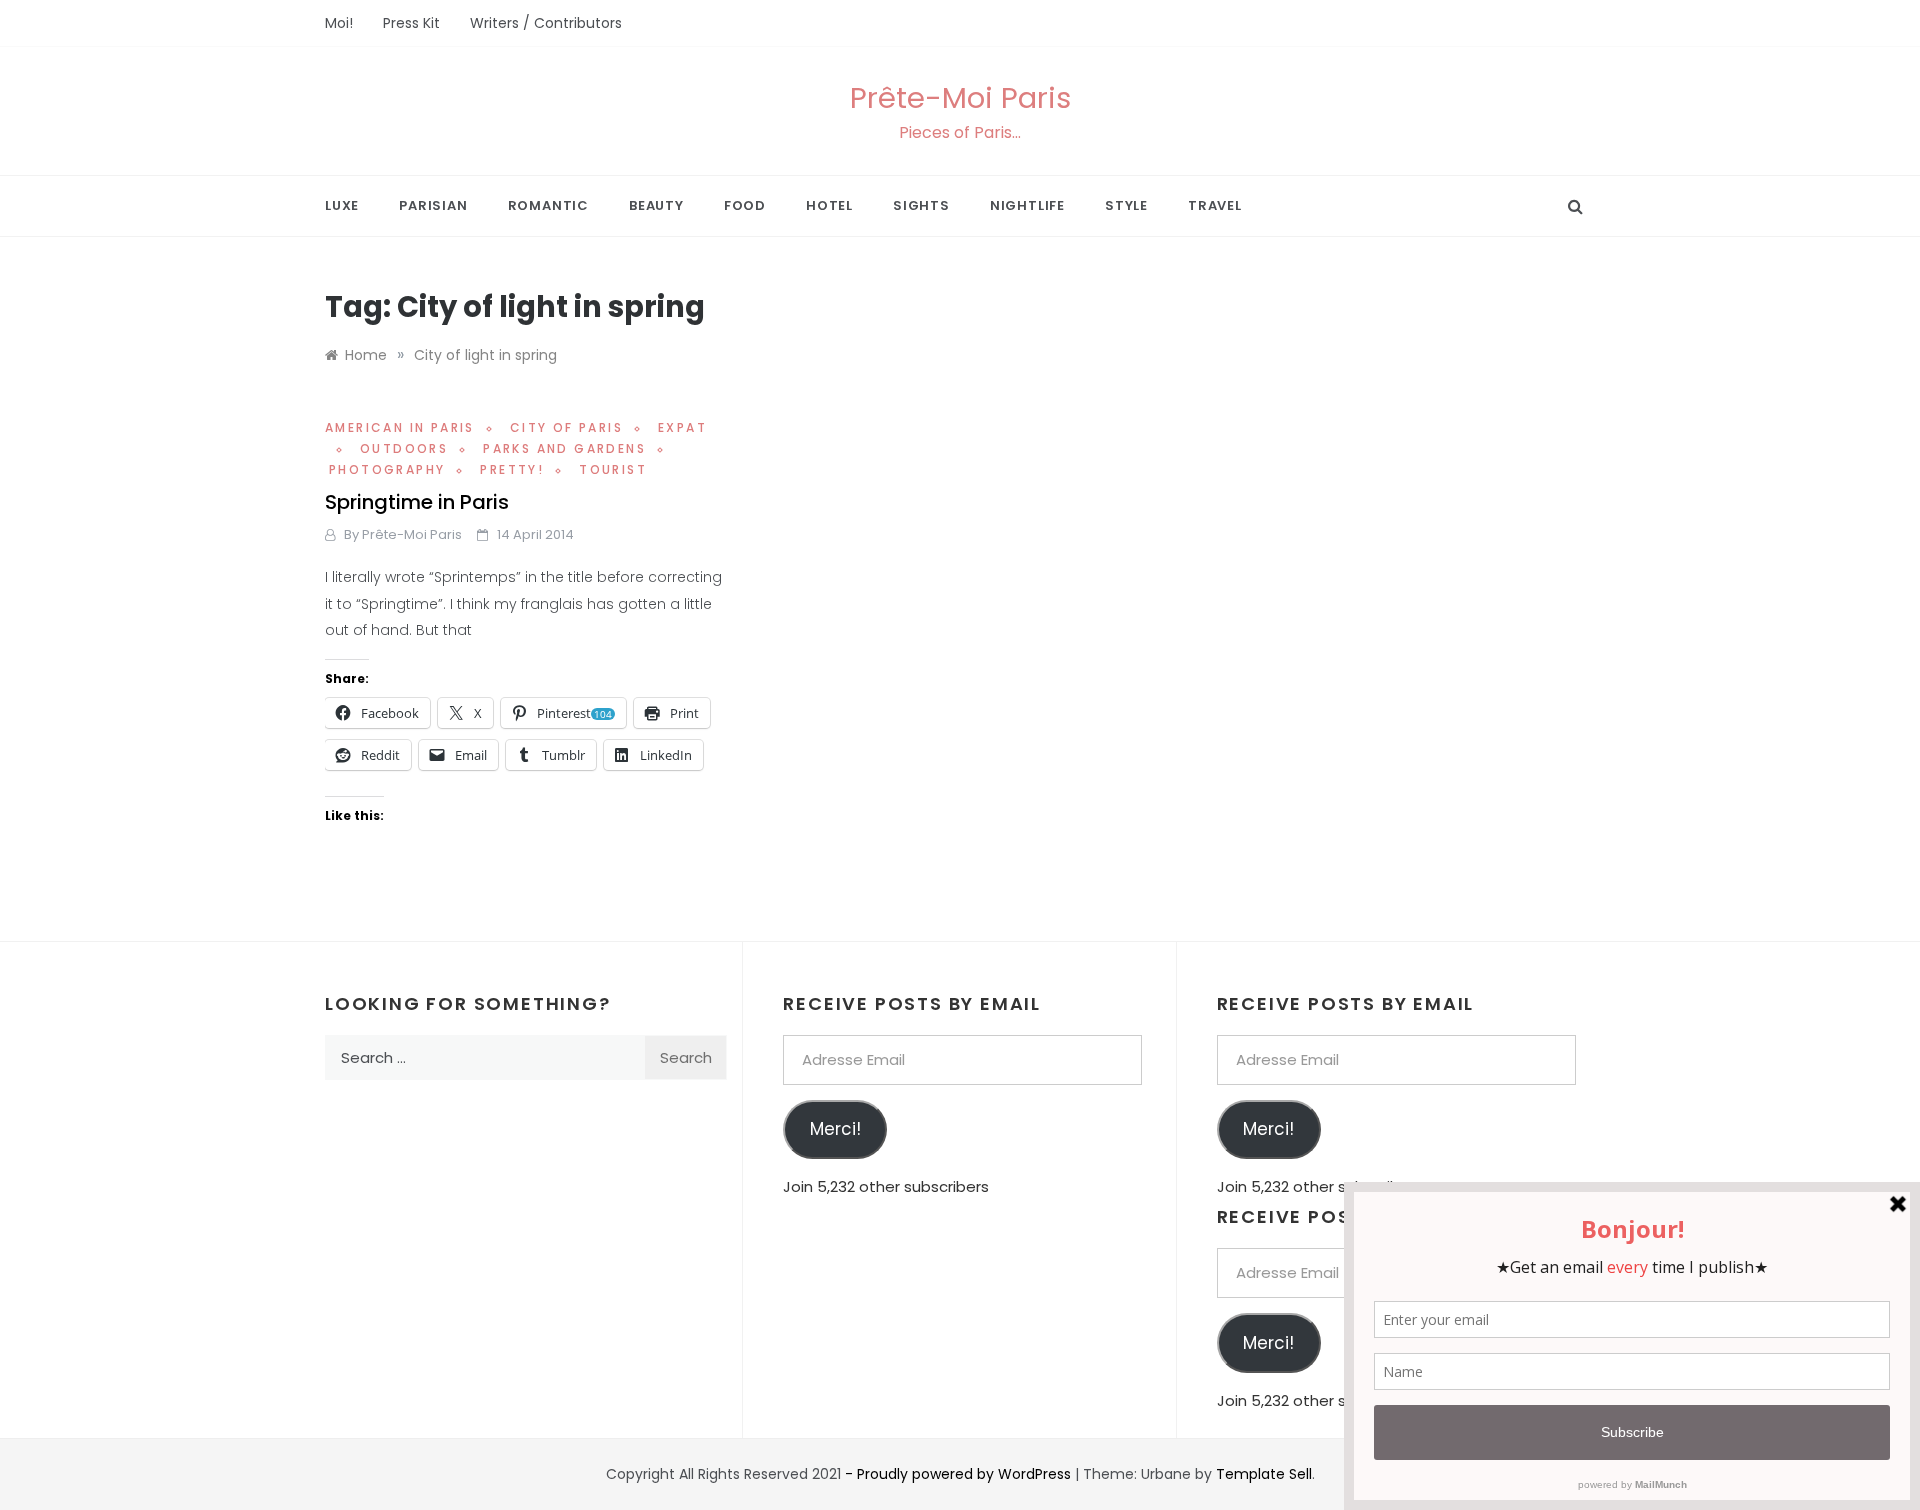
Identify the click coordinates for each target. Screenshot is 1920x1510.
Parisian (433, 205)
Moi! (339, 23)
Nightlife (1027, 205)
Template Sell (1264, 1474)
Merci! (835, 1129)
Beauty (656, 205)
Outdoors (404, 448)
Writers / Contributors (546, 23)
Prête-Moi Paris (960, 98)
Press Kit (411, 23)
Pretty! (512, 469)
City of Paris (566, 427)
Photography (387, 469)
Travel (1215, 205)
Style (1126, 205)
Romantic (548, 205)
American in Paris (400, 427)
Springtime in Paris (417, 502)
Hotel (829, 205)
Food (745, 205)
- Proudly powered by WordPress (960, 1474)
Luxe (342, 205)
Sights (921, 205)
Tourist (613, 469)
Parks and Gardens (564, 448)
